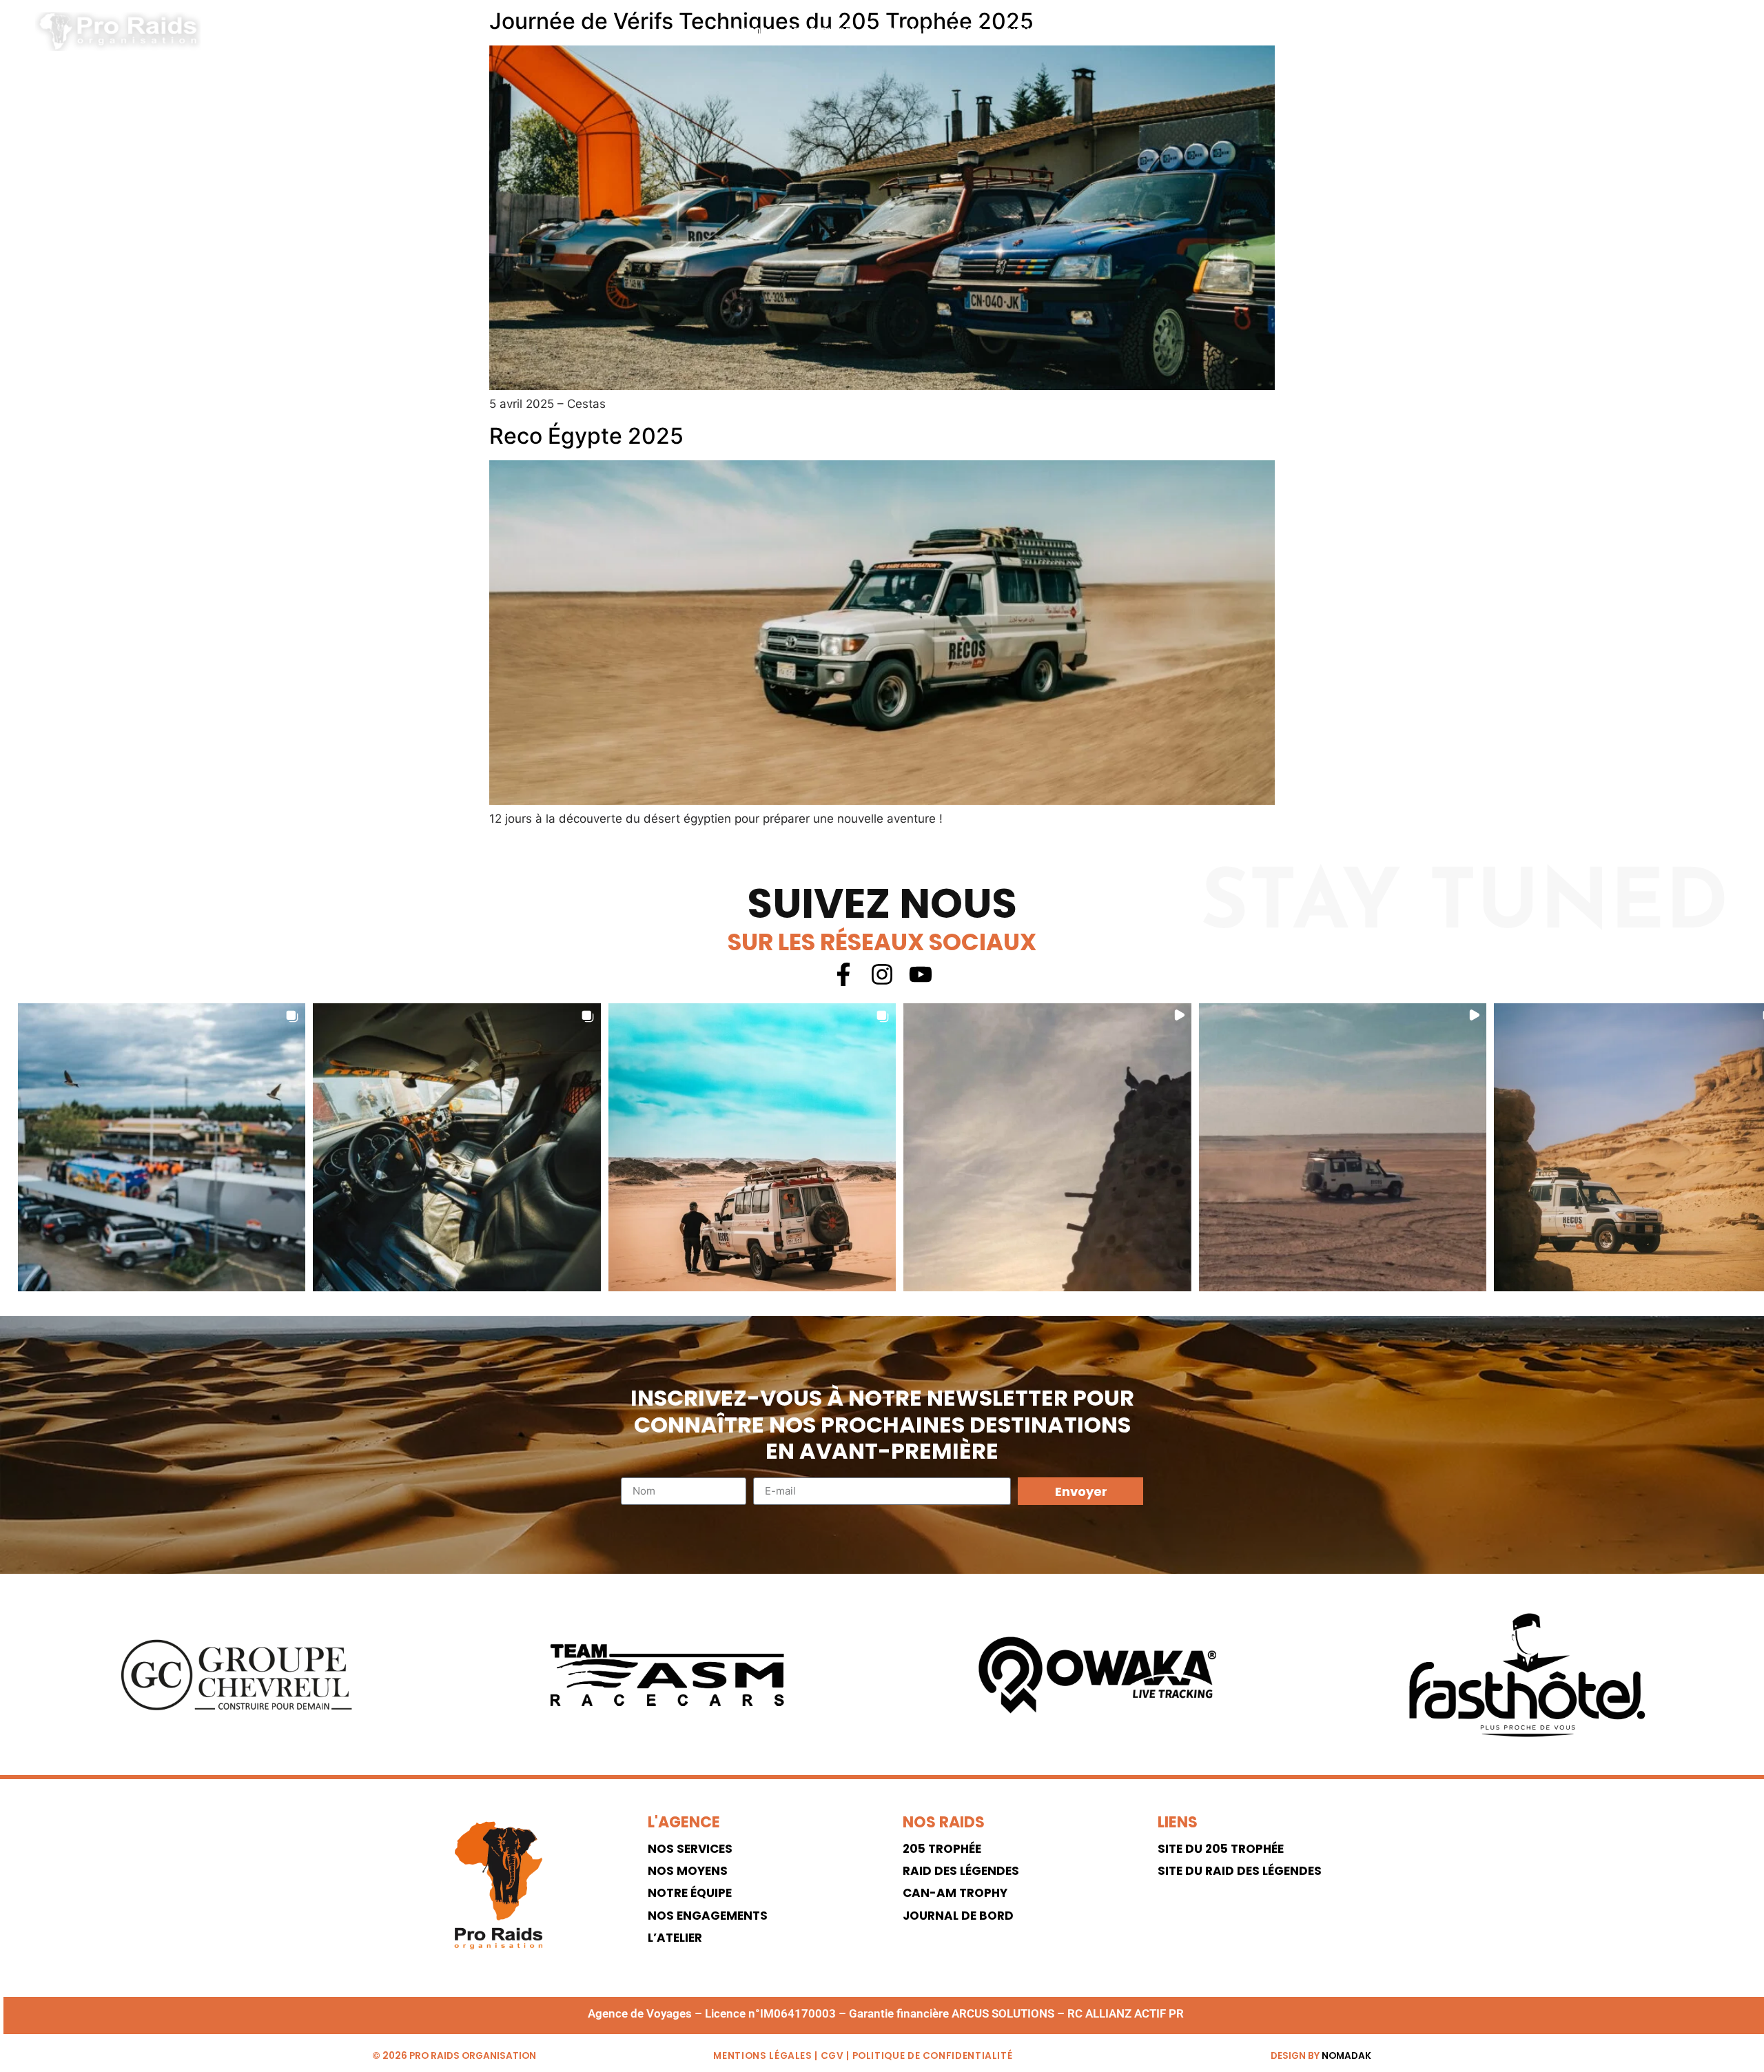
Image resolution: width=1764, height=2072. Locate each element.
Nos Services (822, 32)
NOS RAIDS (944, 1822)
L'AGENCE (684, 1822)
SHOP (1139, 32)
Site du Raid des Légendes (1240, 1871)
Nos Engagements (708, 1916)
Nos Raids (902, 32)
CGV (832, 2056)
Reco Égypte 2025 (586, 436)
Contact (1086, 32)
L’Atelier (675, 1938)
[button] (162, 1147)
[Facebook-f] (1684, 32)
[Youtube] (921, 974)
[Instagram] (1715, 32)
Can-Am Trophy (955, 1893)
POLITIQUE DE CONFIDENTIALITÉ (933, 2056)
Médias (965, 32)
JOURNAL (1023, 32)
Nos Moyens (688, 1871)
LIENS (1178, 1822)
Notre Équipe (690, 1893)
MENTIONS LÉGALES (762, 2056)
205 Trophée (942, 1849)
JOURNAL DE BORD (958, 1916)
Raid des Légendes (961, 1871)
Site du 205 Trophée (1221, 1849)
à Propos (743, 32)
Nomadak (1346, 2056)
